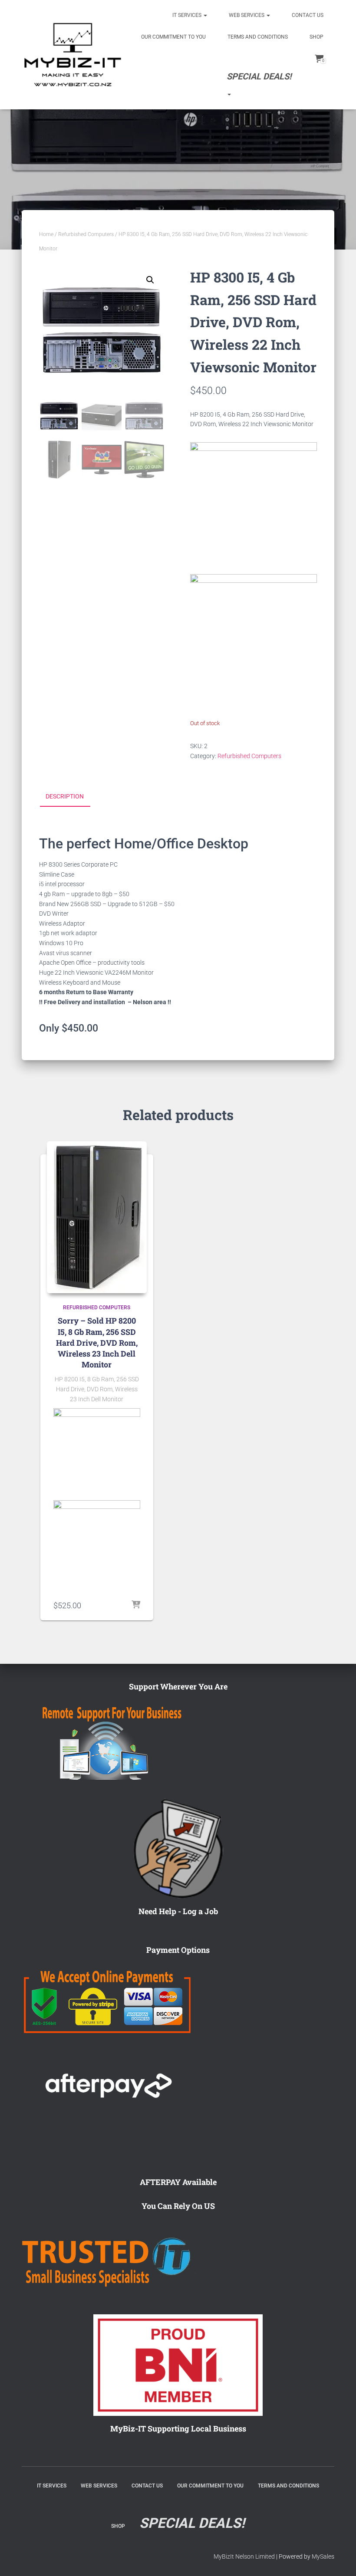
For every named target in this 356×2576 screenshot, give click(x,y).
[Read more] (136, 1605)
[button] (150, 280)
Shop (316, 37)
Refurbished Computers (86, 234)
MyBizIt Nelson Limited (244, 2556)
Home (46, 234)
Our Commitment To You (173, 37)
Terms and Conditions (258, 37)
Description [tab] (65, 796)
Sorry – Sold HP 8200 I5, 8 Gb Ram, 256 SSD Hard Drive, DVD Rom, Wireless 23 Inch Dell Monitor (97, 1342)
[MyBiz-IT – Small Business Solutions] (73, 55)
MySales (323, 2556)
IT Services (188, 15)
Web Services (247, 15)
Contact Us (308, 15)
